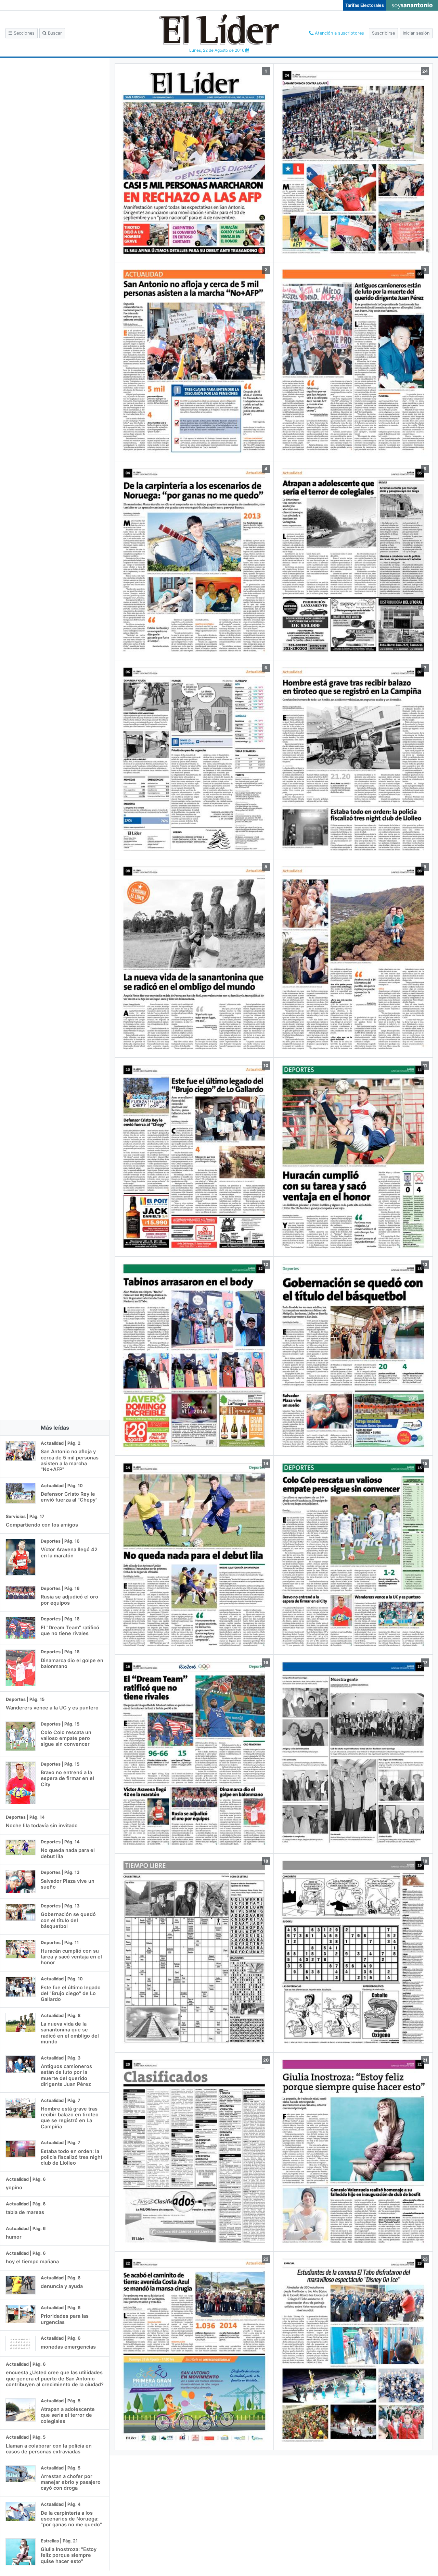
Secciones (23, 33)
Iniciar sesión (416, 33)
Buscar (54, 33)
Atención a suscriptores (339, 33)
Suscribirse (383, 33)
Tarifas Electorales (365, 5)
